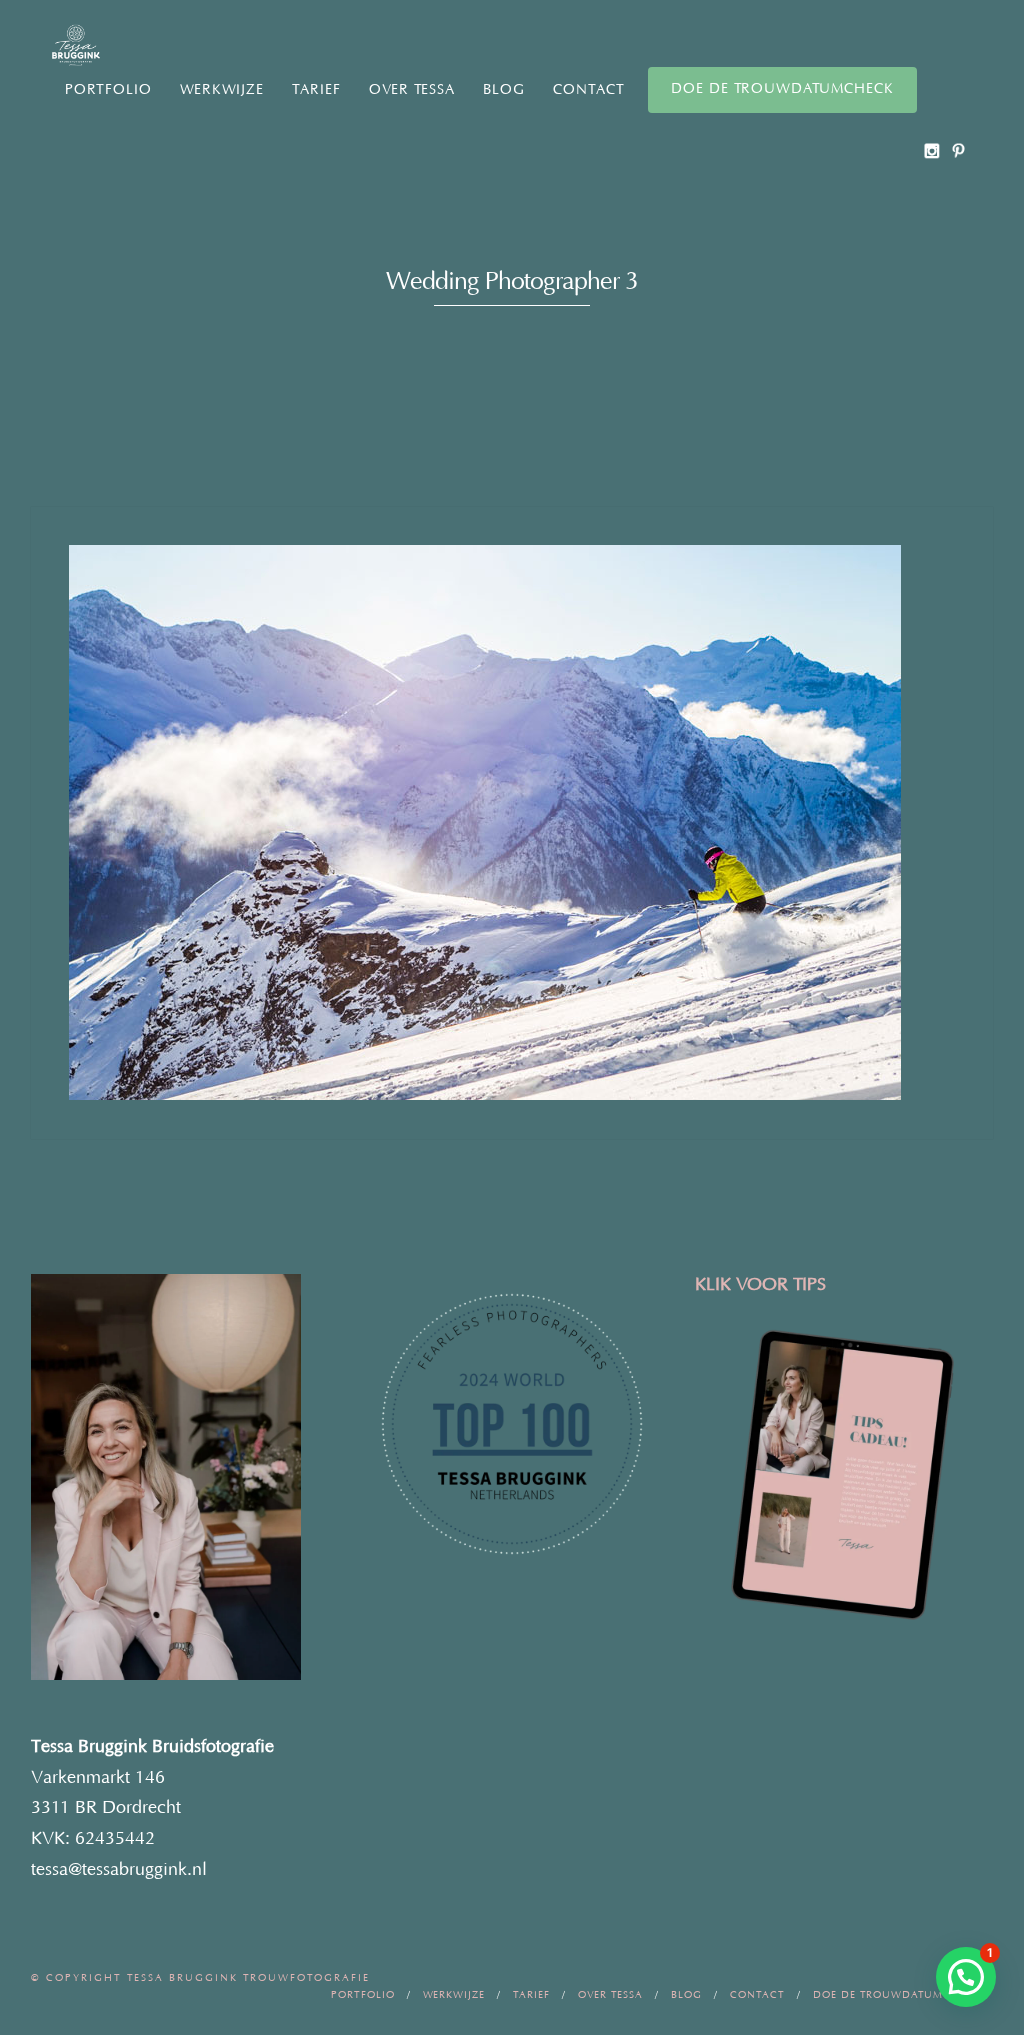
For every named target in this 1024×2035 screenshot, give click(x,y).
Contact (589, 90)
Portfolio (108, 90)
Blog (504, 90)
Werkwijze (222, 90)
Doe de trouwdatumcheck (782, 89)
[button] (966, 1977)
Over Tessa (412, 90)
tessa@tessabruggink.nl (119, 1870)
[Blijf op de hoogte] (931, 150)
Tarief (316, 90)
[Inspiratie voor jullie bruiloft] (958, 150)
